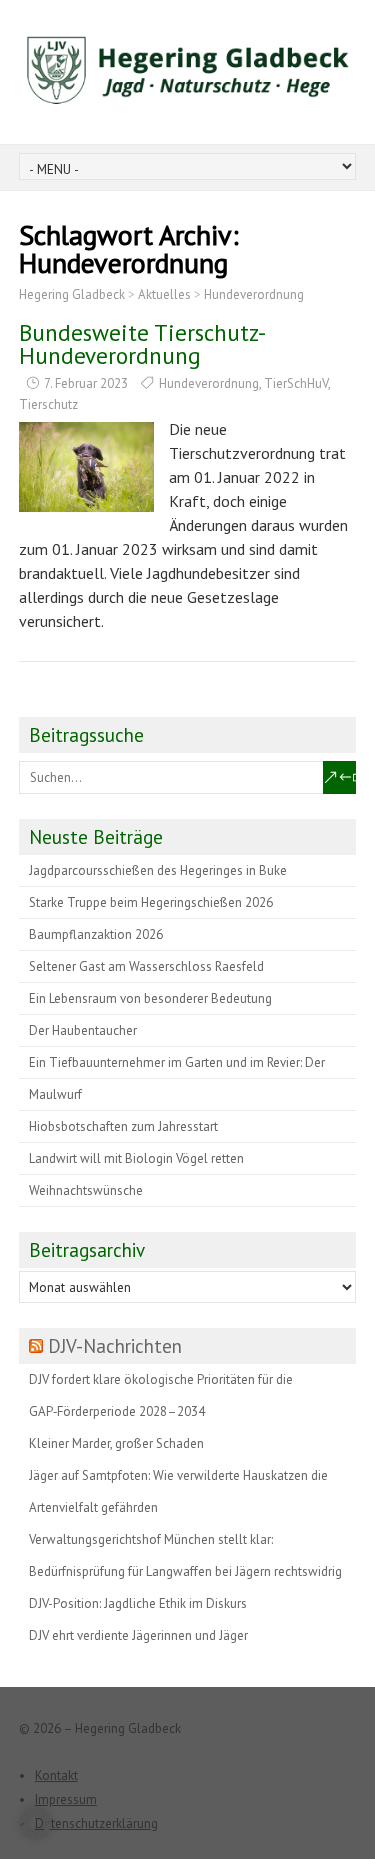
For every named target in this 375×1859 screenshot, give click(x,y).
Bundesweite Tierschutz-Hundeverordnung (142, 344)
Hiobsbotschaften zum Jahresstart (123, 1126)
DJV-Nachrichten (115, 1346)
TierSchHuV (296, 383)
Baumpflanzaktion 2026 (96, 934)
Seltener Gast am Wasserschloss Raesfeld (146, 966)
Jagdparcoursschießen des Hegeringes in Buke (158, 870)
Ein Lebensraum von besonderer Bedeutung (150, 998)
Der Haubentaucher (83, 1030)
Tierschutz (48, 404)
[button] (36, 1823)
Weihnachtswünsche (86, 1190)
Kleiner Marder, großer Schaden (116, 1443)
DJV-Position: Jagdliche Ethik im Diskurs (138, 1603)
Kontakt (56, 1775)
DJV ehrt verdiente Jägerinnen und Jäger (138, 1635)
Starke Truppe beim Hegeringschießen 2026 (151, 902)
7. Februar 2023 (86, 383)
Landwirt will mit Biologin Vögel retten (136, 1158)
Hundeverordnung (209, 383)
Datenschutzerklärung (96, 1823)
